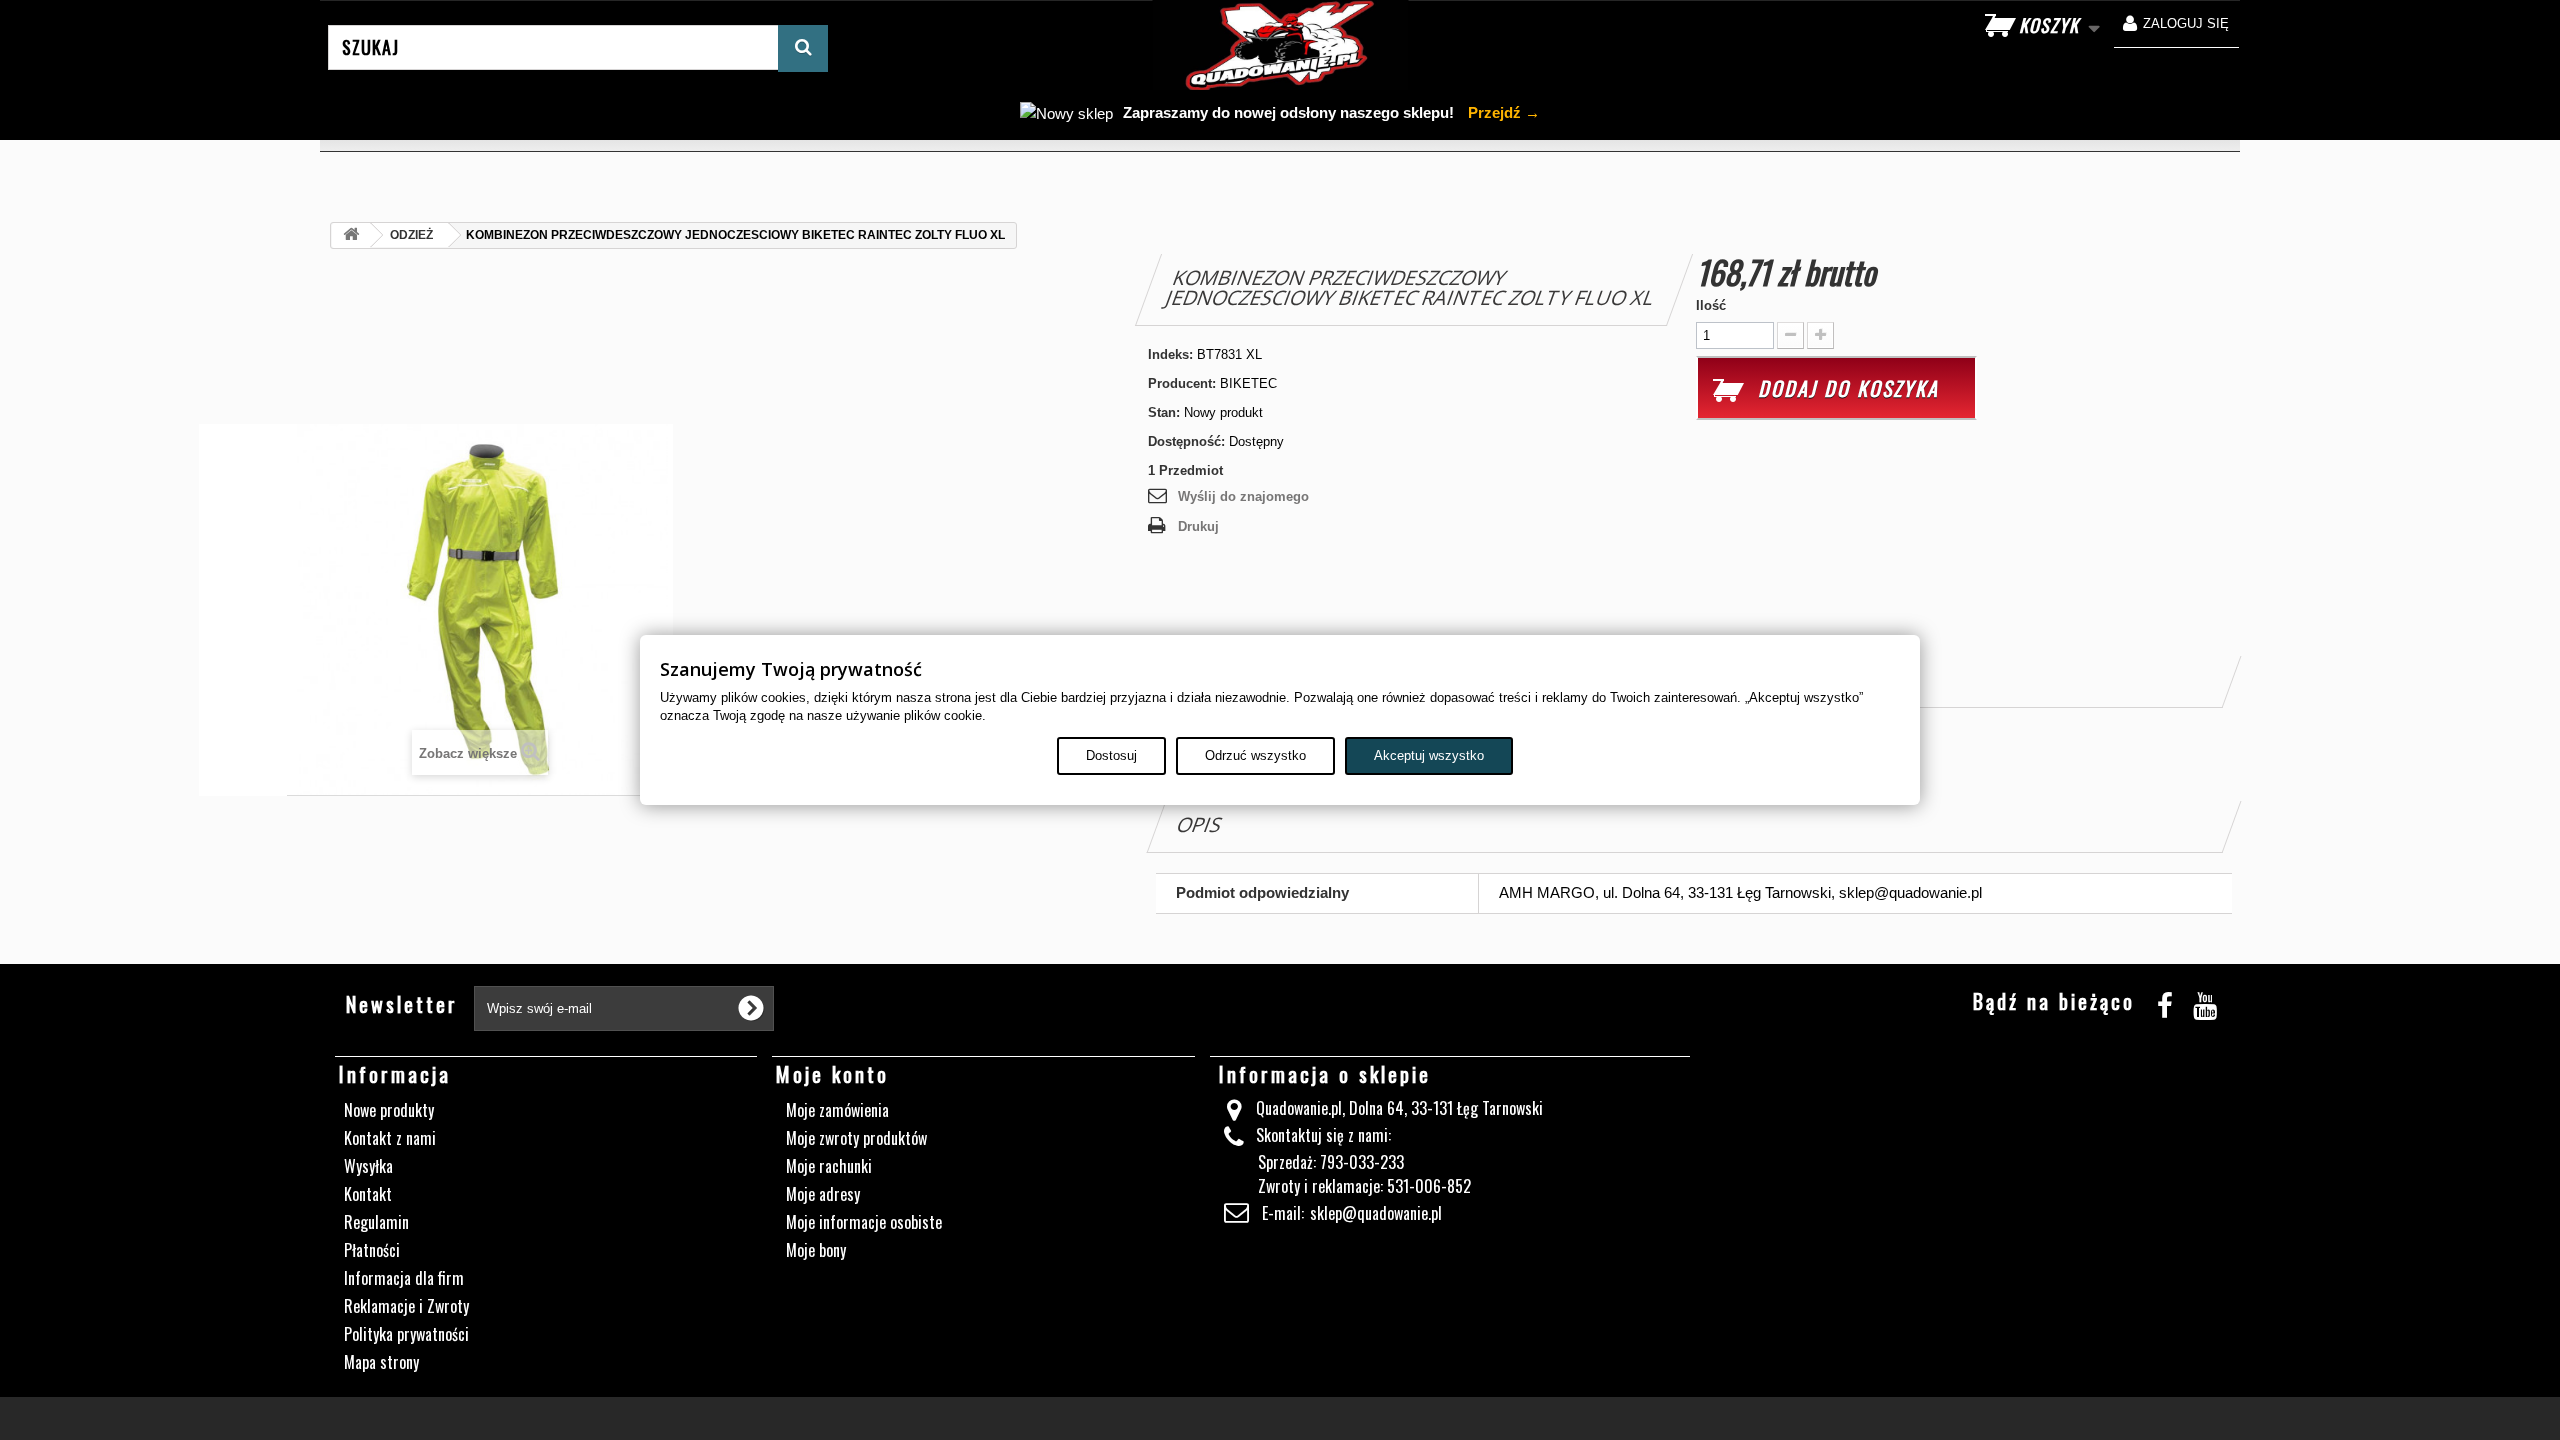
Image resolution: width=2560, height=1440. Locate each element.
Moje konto (832, 1074)
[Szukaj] (803, 48)
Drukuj (1198, 526)
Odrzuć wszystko (1255, 755)
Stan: (1164, 412)
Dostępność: (1186, 441)
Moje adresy (823, 1194)
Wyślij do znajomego (1243, 496)
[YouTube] (2205, 1002)
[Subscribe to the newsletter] (751, 1008)
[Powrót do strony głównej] (351, 235)
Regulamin (376, 1222)
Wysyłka (368, 1166)
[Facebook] (2165, 1002)
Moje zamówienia (837, 1110)
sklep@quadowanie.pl (1376, 1213)
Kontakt (368, 1194)
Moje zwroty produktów (856, 1138)
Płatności (372, 1250)
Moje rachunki (829, 1166)
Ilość (1711, 305)
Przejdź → (1502, 112)
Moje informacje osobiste (864, 1222)
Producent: (1182, 383)
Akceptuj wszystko (1429, 755)
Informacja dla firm (404, 1278)
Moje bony (816, 1250)
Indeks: (1170, 354)
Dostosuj (1111, 755)
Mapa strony (381, 1362)
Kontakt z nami (390, 1138)
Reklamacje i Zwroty (406, 1306)
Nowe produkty (389, 1110)
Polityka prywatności (406, 1334)
